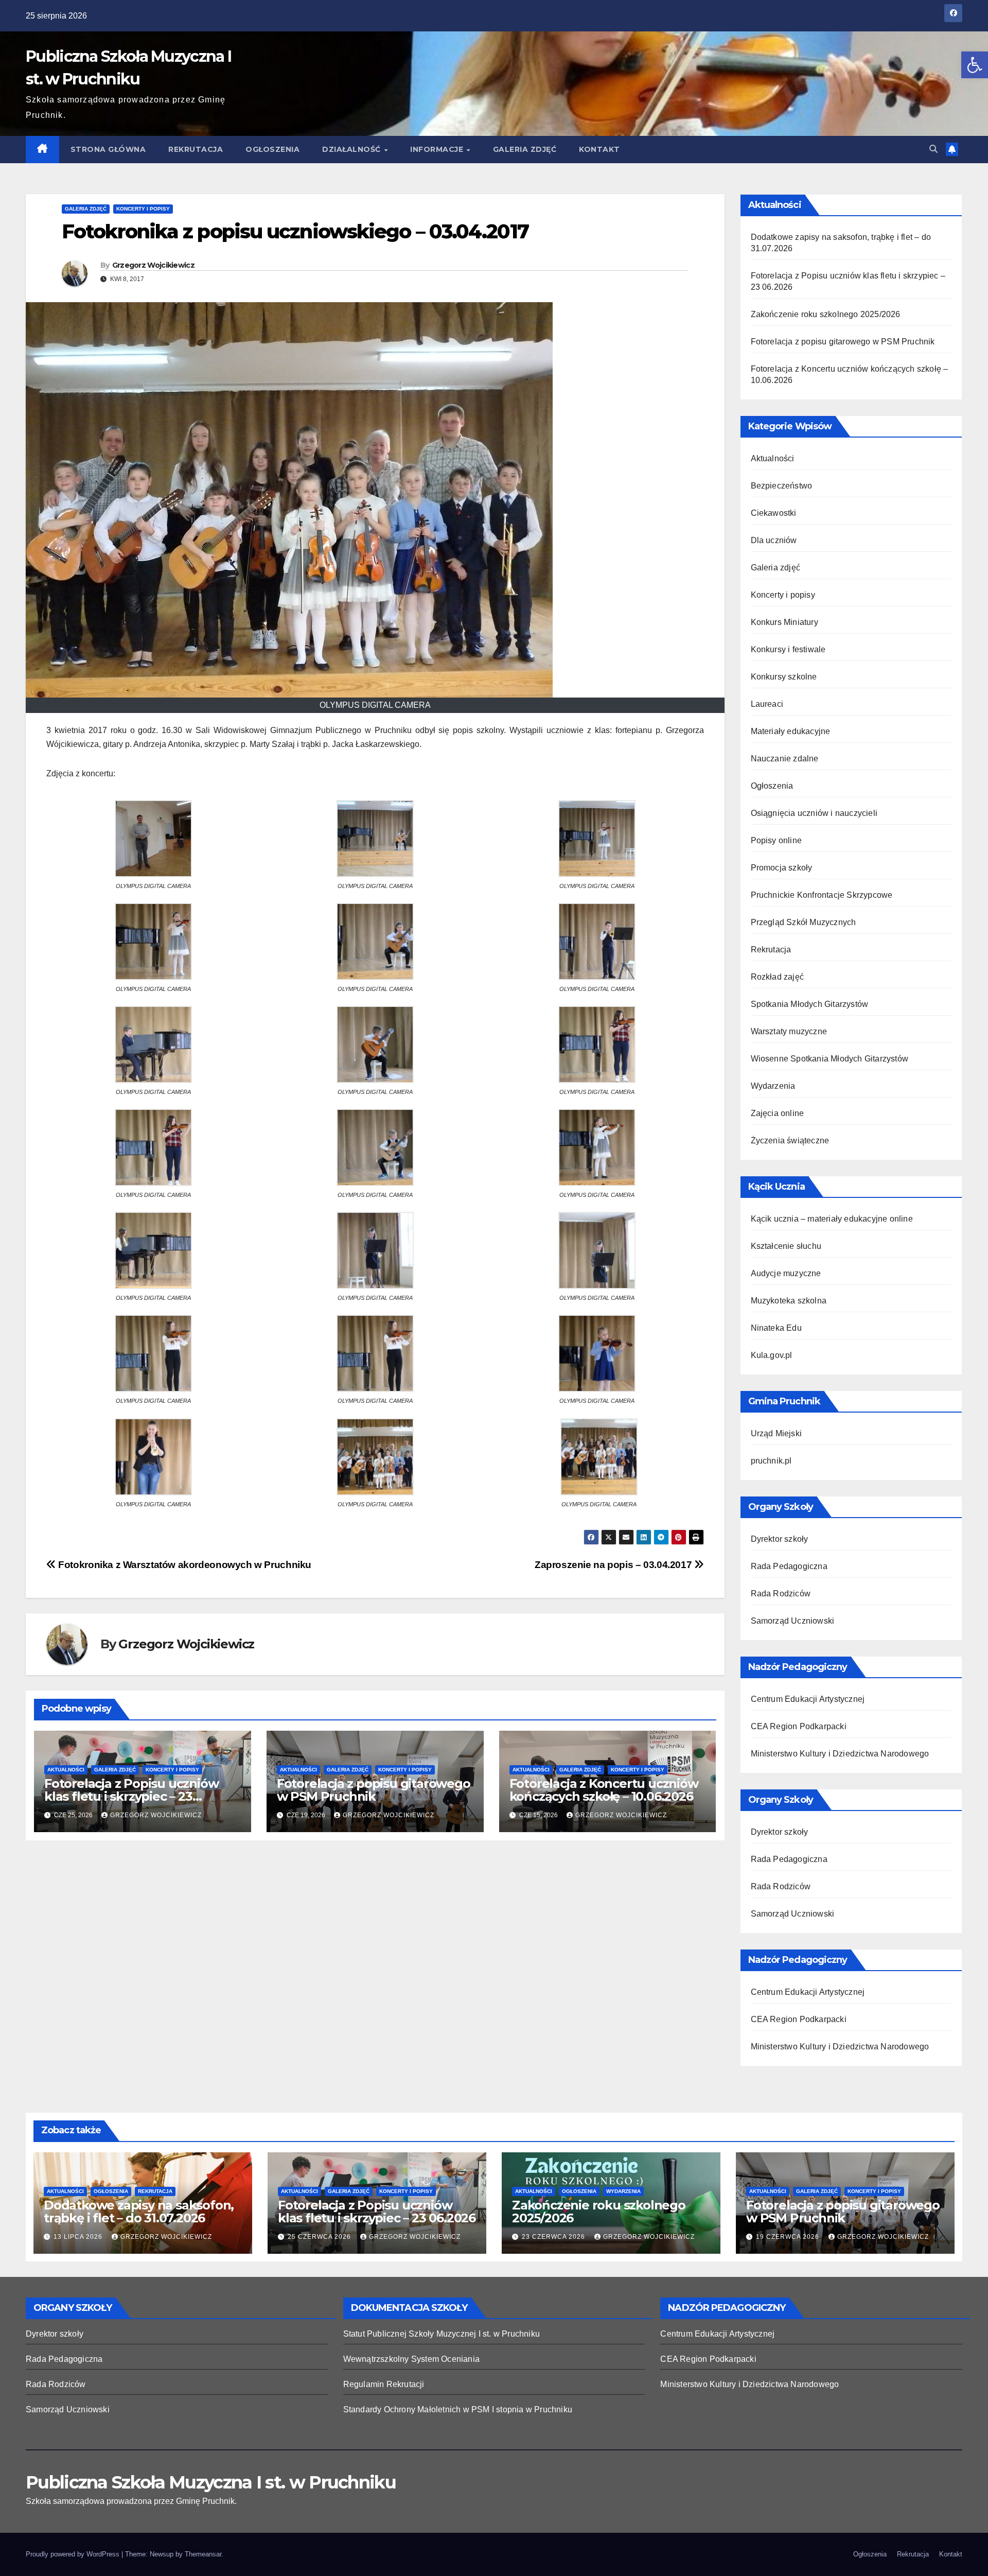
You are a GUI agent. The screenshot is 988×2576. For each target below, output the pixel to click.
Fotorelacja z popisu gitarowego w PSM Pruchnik (374, 1790)
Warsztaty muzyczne (789, 1031)
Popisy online (777, 840)
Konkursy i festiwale (788, 649)
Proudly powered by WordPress (74, 2554)
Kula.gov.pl (772, 1355)
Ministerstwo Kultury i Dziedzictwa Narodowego (840, 1754)
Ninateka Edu (776, 1328)
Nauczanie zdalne (785, 759)
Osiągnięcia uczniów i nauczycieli (814, 813)
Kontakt (599, 149)
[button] (975, 65)
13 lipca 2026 (79, 2237)
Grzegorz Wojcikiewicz (153, 265)
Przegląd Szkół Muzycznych (804, 922)
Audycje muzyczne (786, 1273)
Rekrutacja (196, 149)
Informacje (438, 149)
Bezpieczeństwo (782, 486)
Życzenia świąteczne (790, 1141)
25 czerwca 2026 (320, 2237)
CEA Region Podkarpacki (799, 1726)
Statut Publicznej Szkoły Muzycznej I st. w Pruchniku (442, 2334)
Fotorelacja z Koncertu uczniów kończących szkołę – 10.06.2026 (604, 1790)
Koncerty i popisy (143, 209)
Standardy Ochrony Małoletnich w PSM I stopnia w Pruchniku (458, 2409)
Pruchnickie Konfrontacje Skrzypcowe (822, 895)
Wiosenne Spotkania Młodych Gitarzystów (830, 1059)
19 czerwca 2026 (789, 2237)
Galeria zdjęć (525, 149)
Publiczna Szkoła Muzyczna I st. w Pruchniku (211, 2482)
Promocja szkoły (782, 868)
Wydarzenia (773, 1086)
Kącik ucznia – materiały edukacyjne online (832, 1219)
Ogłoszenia (272, 149)
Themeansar (203, 2554)
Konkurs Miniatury (784, 622)
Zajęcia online (778, 1113)
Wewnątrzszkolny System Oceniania (411, 2359)
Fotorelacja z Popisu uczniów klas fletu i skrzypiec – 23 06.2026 (131, 1796)
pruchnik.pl (771, 1461)
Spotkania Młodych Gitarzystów (810, 1004)
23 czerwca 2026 (554, 2237)
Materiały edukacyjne (791, 731)
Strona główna (108, 149)
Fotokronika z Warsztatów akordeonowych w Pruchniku (184, 1565)
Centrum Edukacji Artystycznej (808, 1699)
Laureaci (767, 704)
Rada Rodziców (781, 1594)
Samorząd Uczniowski (793, 1621)
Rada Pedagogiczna (789, 1566)
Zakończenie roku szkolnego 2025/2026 (826, 314)
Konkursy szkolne (784, 677)
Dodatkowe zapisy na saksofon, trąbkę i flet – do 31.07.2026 (139, 2212)
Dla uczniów (774, 540)
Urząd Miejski (777, 1433)
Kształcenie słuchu (786, 1246)
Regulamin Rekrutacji (384, 2384)
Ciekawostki (774, 513)
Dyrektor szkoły (780, 1539)
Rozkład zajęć (778, 977)
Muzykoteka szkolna (789, 1301)
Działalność (352, 149)
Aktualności (66, 1770)
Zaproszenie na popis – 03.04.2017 (614, 1565)
